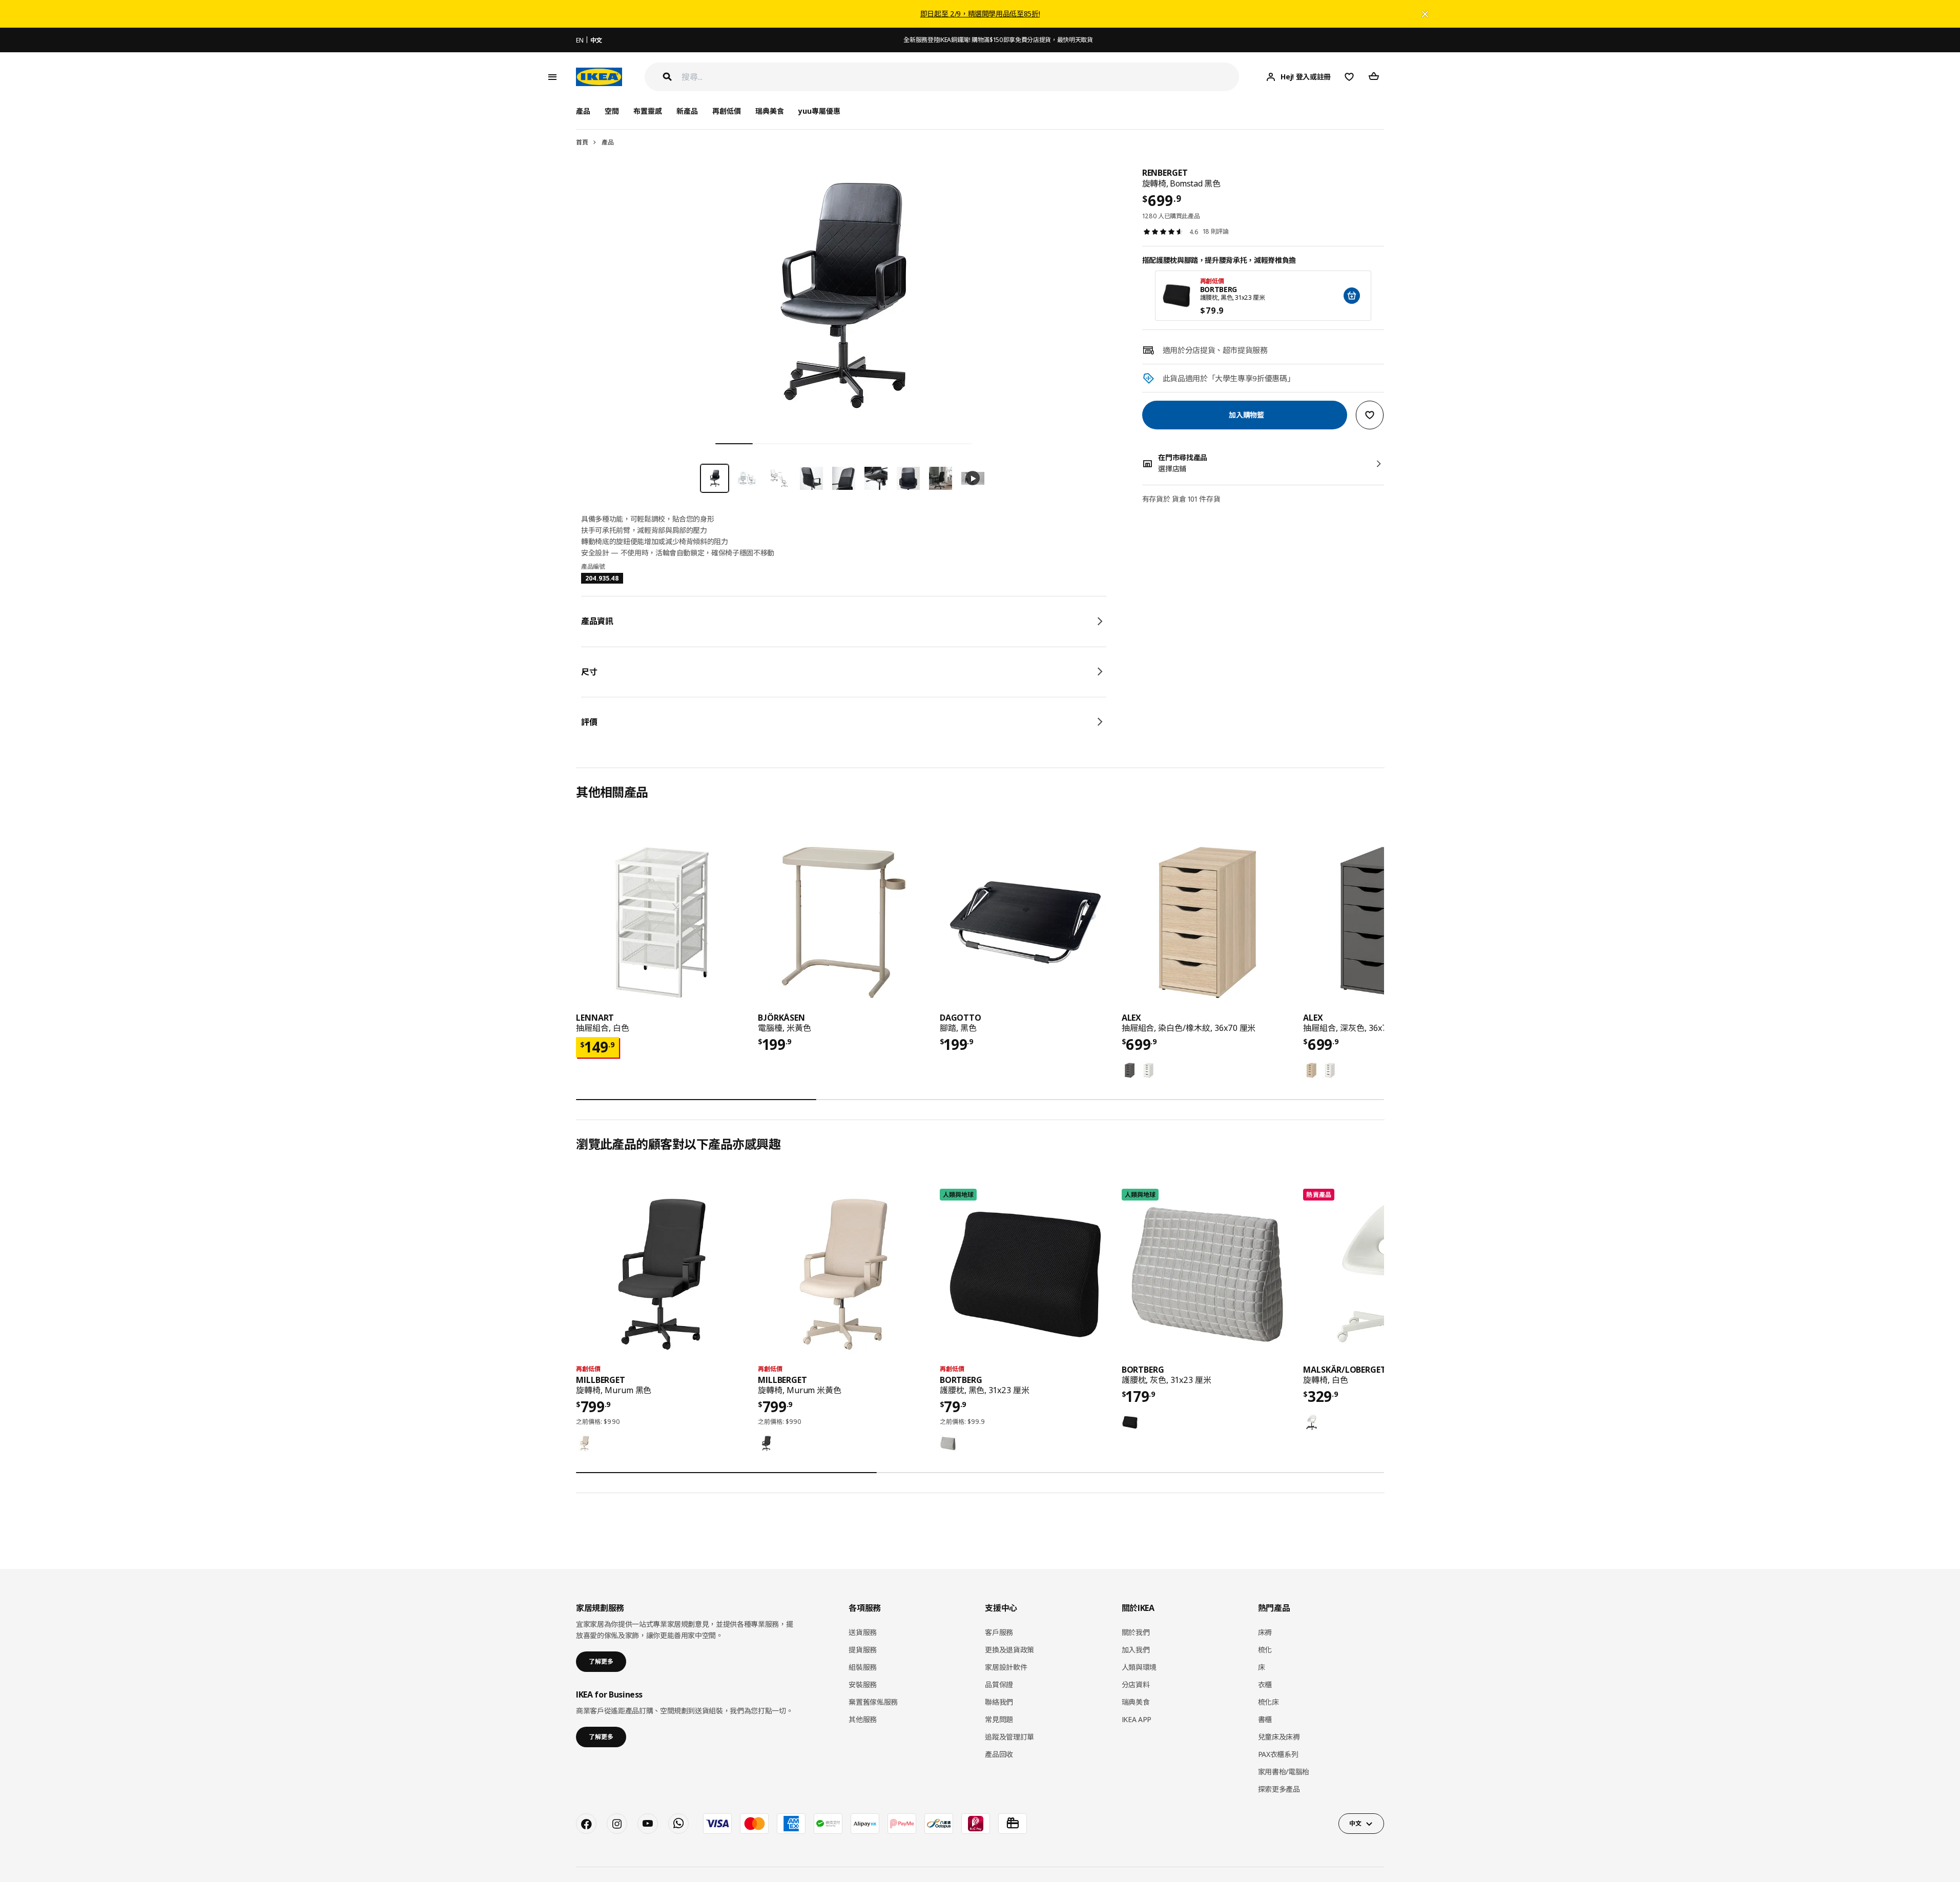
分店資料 (1136, 1684)
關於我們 (1136, 1632)
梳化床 (1268, 1702)
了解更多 (601, 1661)
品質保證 (999, 1684)
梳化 (1265, 1650)
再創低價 (727, 111)
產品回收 (999, 1754)
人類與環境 (1139, 1667)
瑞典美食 (770, 111)
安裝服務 (863, 1684)
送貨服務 (863, 1632)
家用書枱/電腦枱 (1284, 1772)
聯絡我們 (999, 1702)
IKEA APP (1137, 1719)
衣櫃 (1265, 1684)
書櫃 (1265, 1719)
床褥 (1265, 1632)
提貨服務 (863, 1650)
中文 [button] (1355, 1823)
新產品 (687, 111)
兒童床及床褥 (1279, 1737)
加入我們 (1136, 1650)
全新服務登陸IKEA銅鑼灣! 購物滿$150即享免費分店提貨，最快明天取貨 (998, 40)
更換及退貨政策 (1009, 1650)
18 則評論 (1216, 231)
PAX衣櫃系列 (1278, 1754)
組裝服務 (863, 1667)
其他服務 (863, 1719)
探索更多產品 (1279, 1789)
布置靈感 (648, 111)
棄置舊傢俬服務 (873, 1702)
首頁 (582, 142)
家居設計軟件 (1006, 1667)
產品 (607, 142)
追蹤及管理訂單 (1009, 1737)
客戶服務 (999, 1632)
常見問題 (999, 1719)
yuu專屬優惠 (819, 111)
